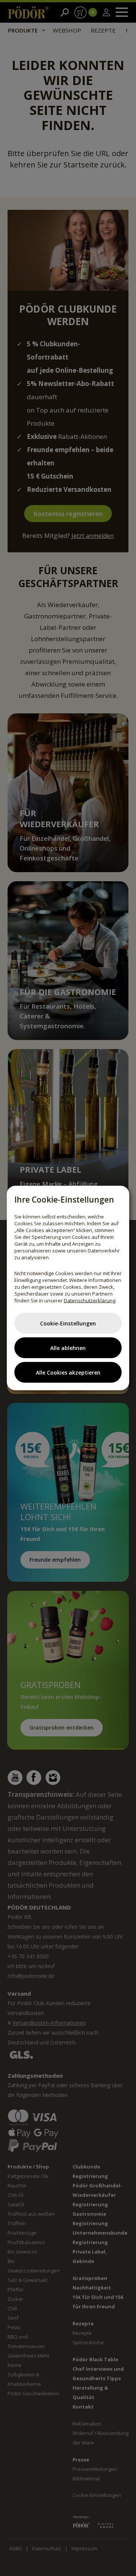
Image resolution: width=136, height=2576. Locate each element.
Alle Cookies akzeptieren (68, 1372)
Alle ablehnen (68, 1348)
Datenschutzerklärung (90, 1300)
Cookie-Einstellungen (68, 1323)
